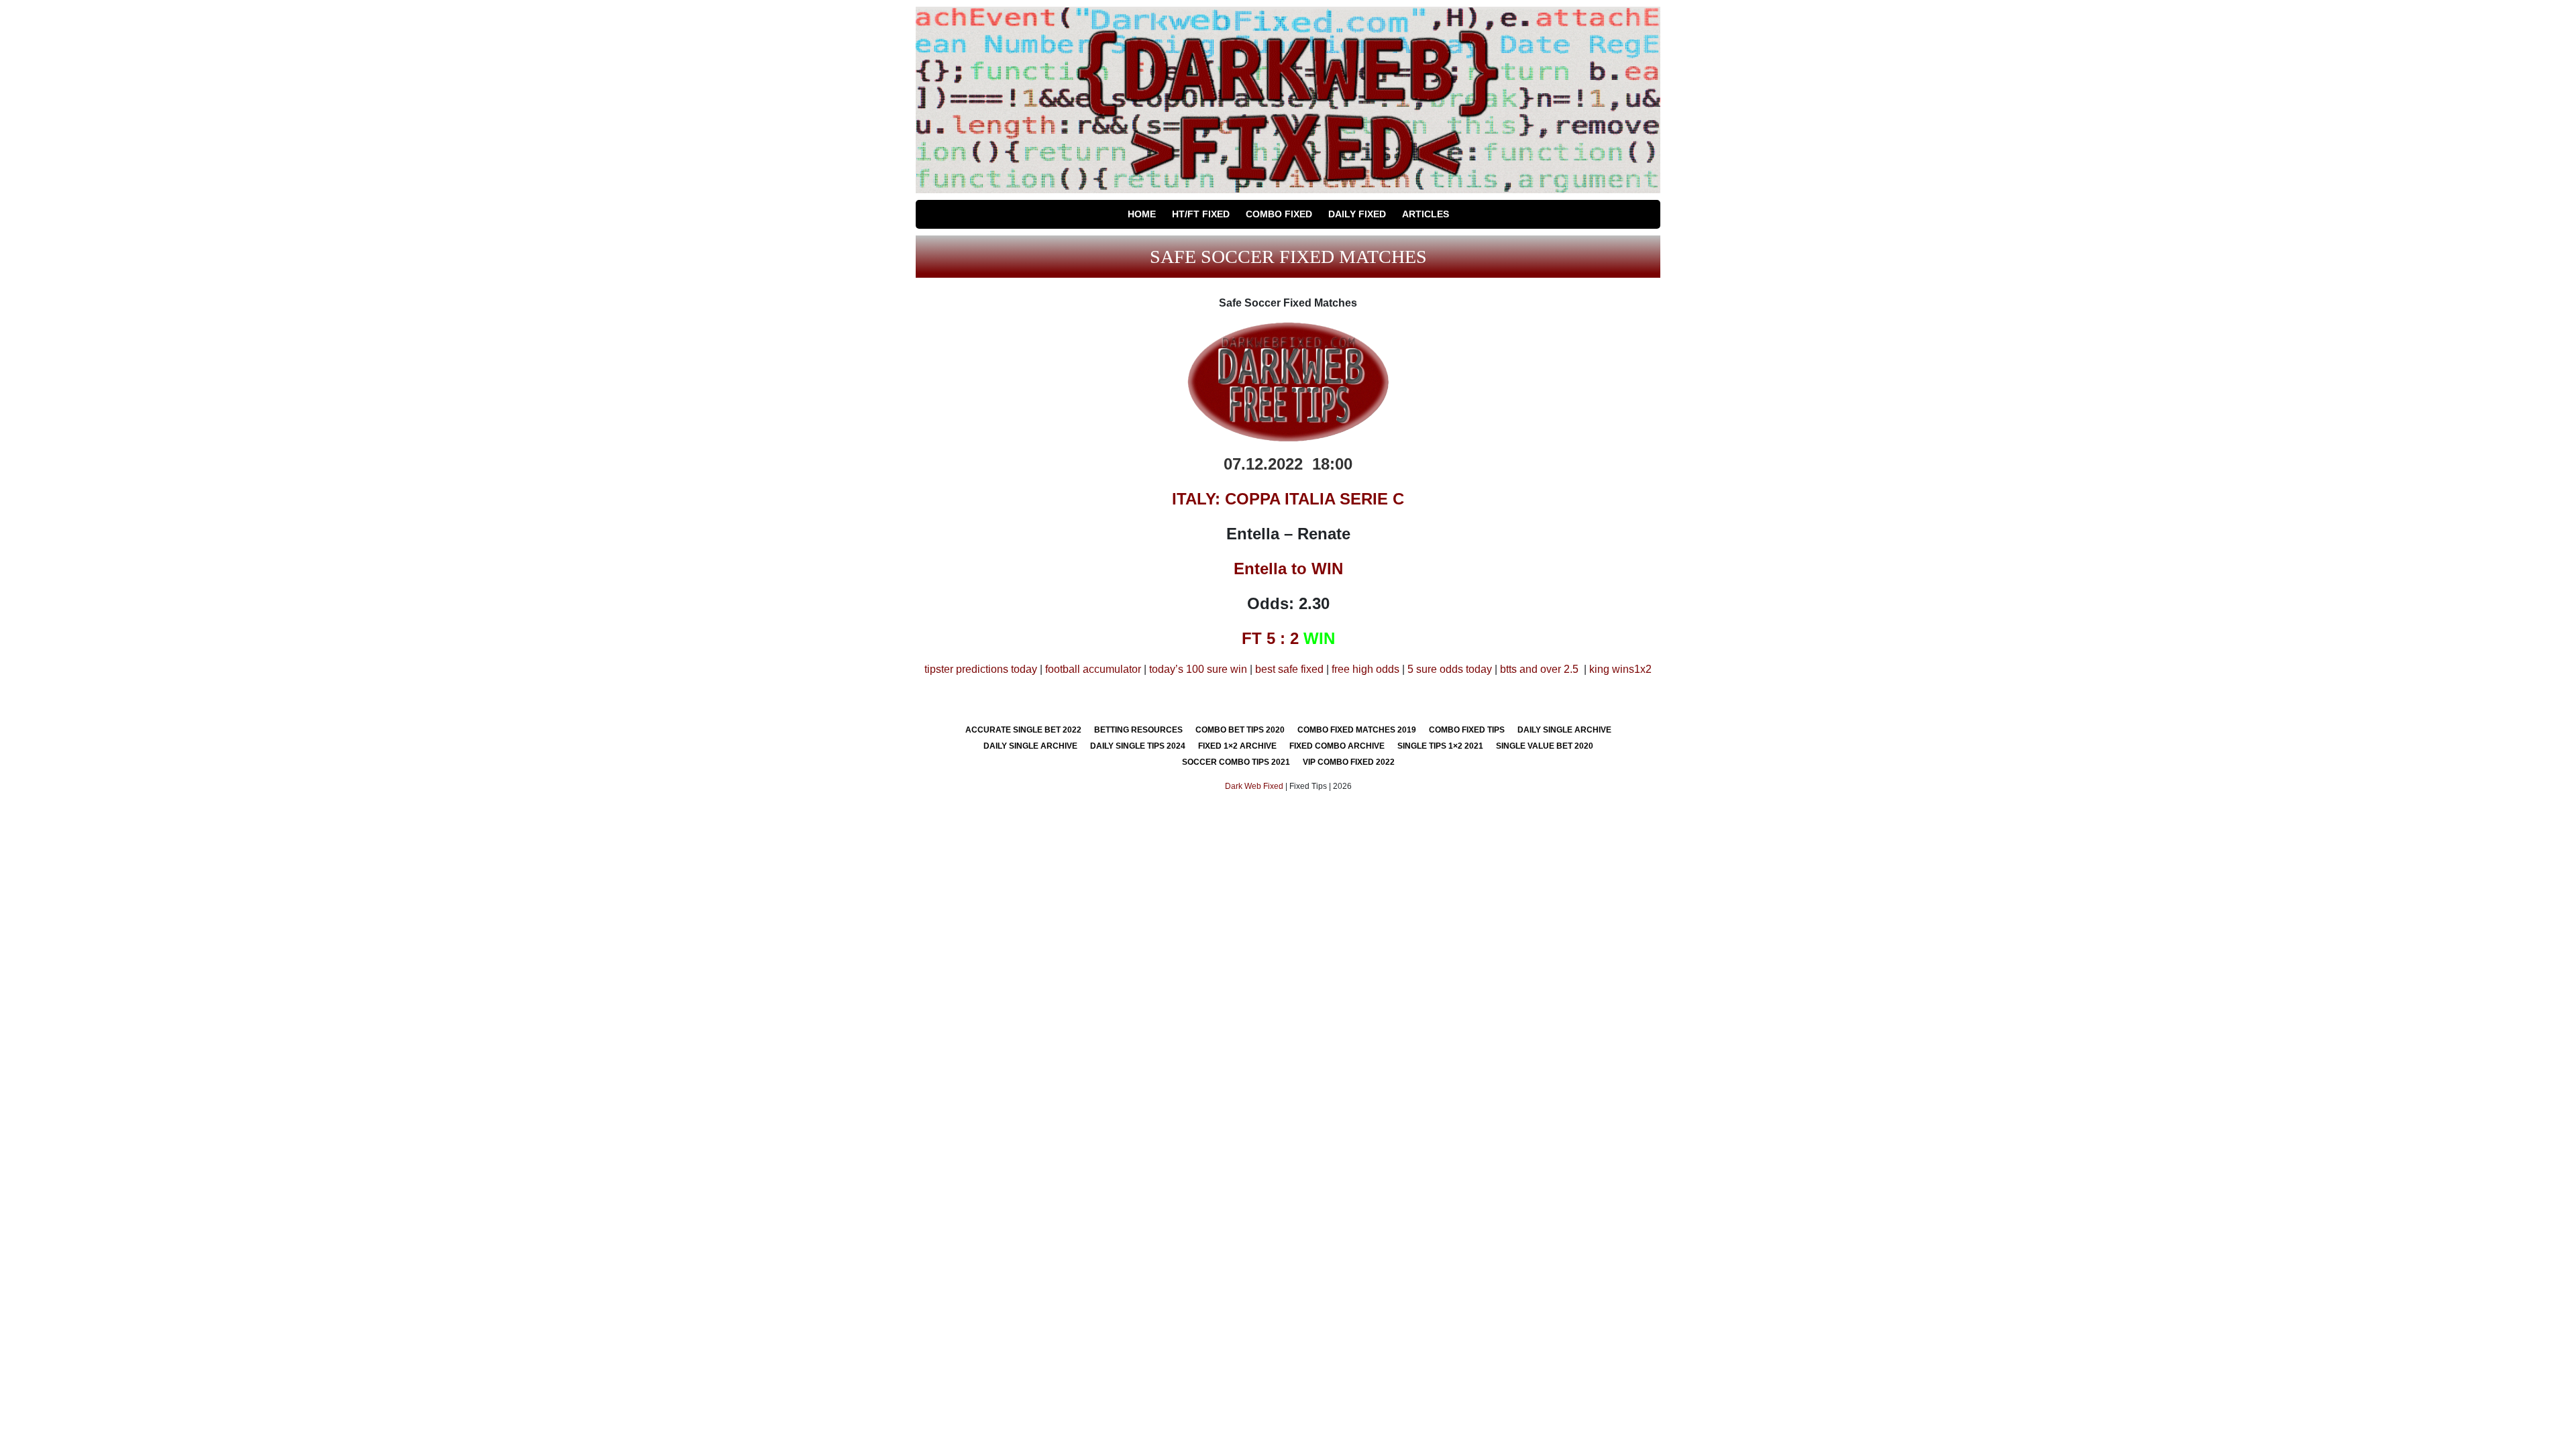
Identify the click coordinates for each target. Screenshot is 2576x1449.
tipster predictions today (981, 669)
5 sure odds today (1450, 669)
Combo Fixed (1279, 214)
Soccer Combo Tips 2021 (1236, 762)
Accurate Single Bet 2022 (1023, 730)
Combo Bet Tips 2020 (1240, 730)
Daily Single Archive (1564, 730)
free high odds (1365, 669)
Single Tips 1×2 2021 (1440, 746)
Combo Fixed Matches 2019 (1357, 730)
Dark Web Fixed (1254, 786)
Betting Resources (1138, 730)
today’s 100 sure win (1198, 669)
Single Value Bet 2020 (1545, 746)
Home (1142, 214)
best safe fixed (1289, 669)
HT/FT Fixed (1201, 214)
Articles (1426, 214)
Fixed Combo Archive (1337, 746)
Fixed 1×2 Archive (1237, 746)
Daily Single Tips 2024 (1138, 746)
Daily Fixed (1357, 214)
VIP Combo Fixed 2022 (1349, 762)
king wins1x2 (1620, 669)
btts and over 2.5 (1539, 669)
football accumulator (1093, 669)
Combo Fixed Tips (1467, 730)
